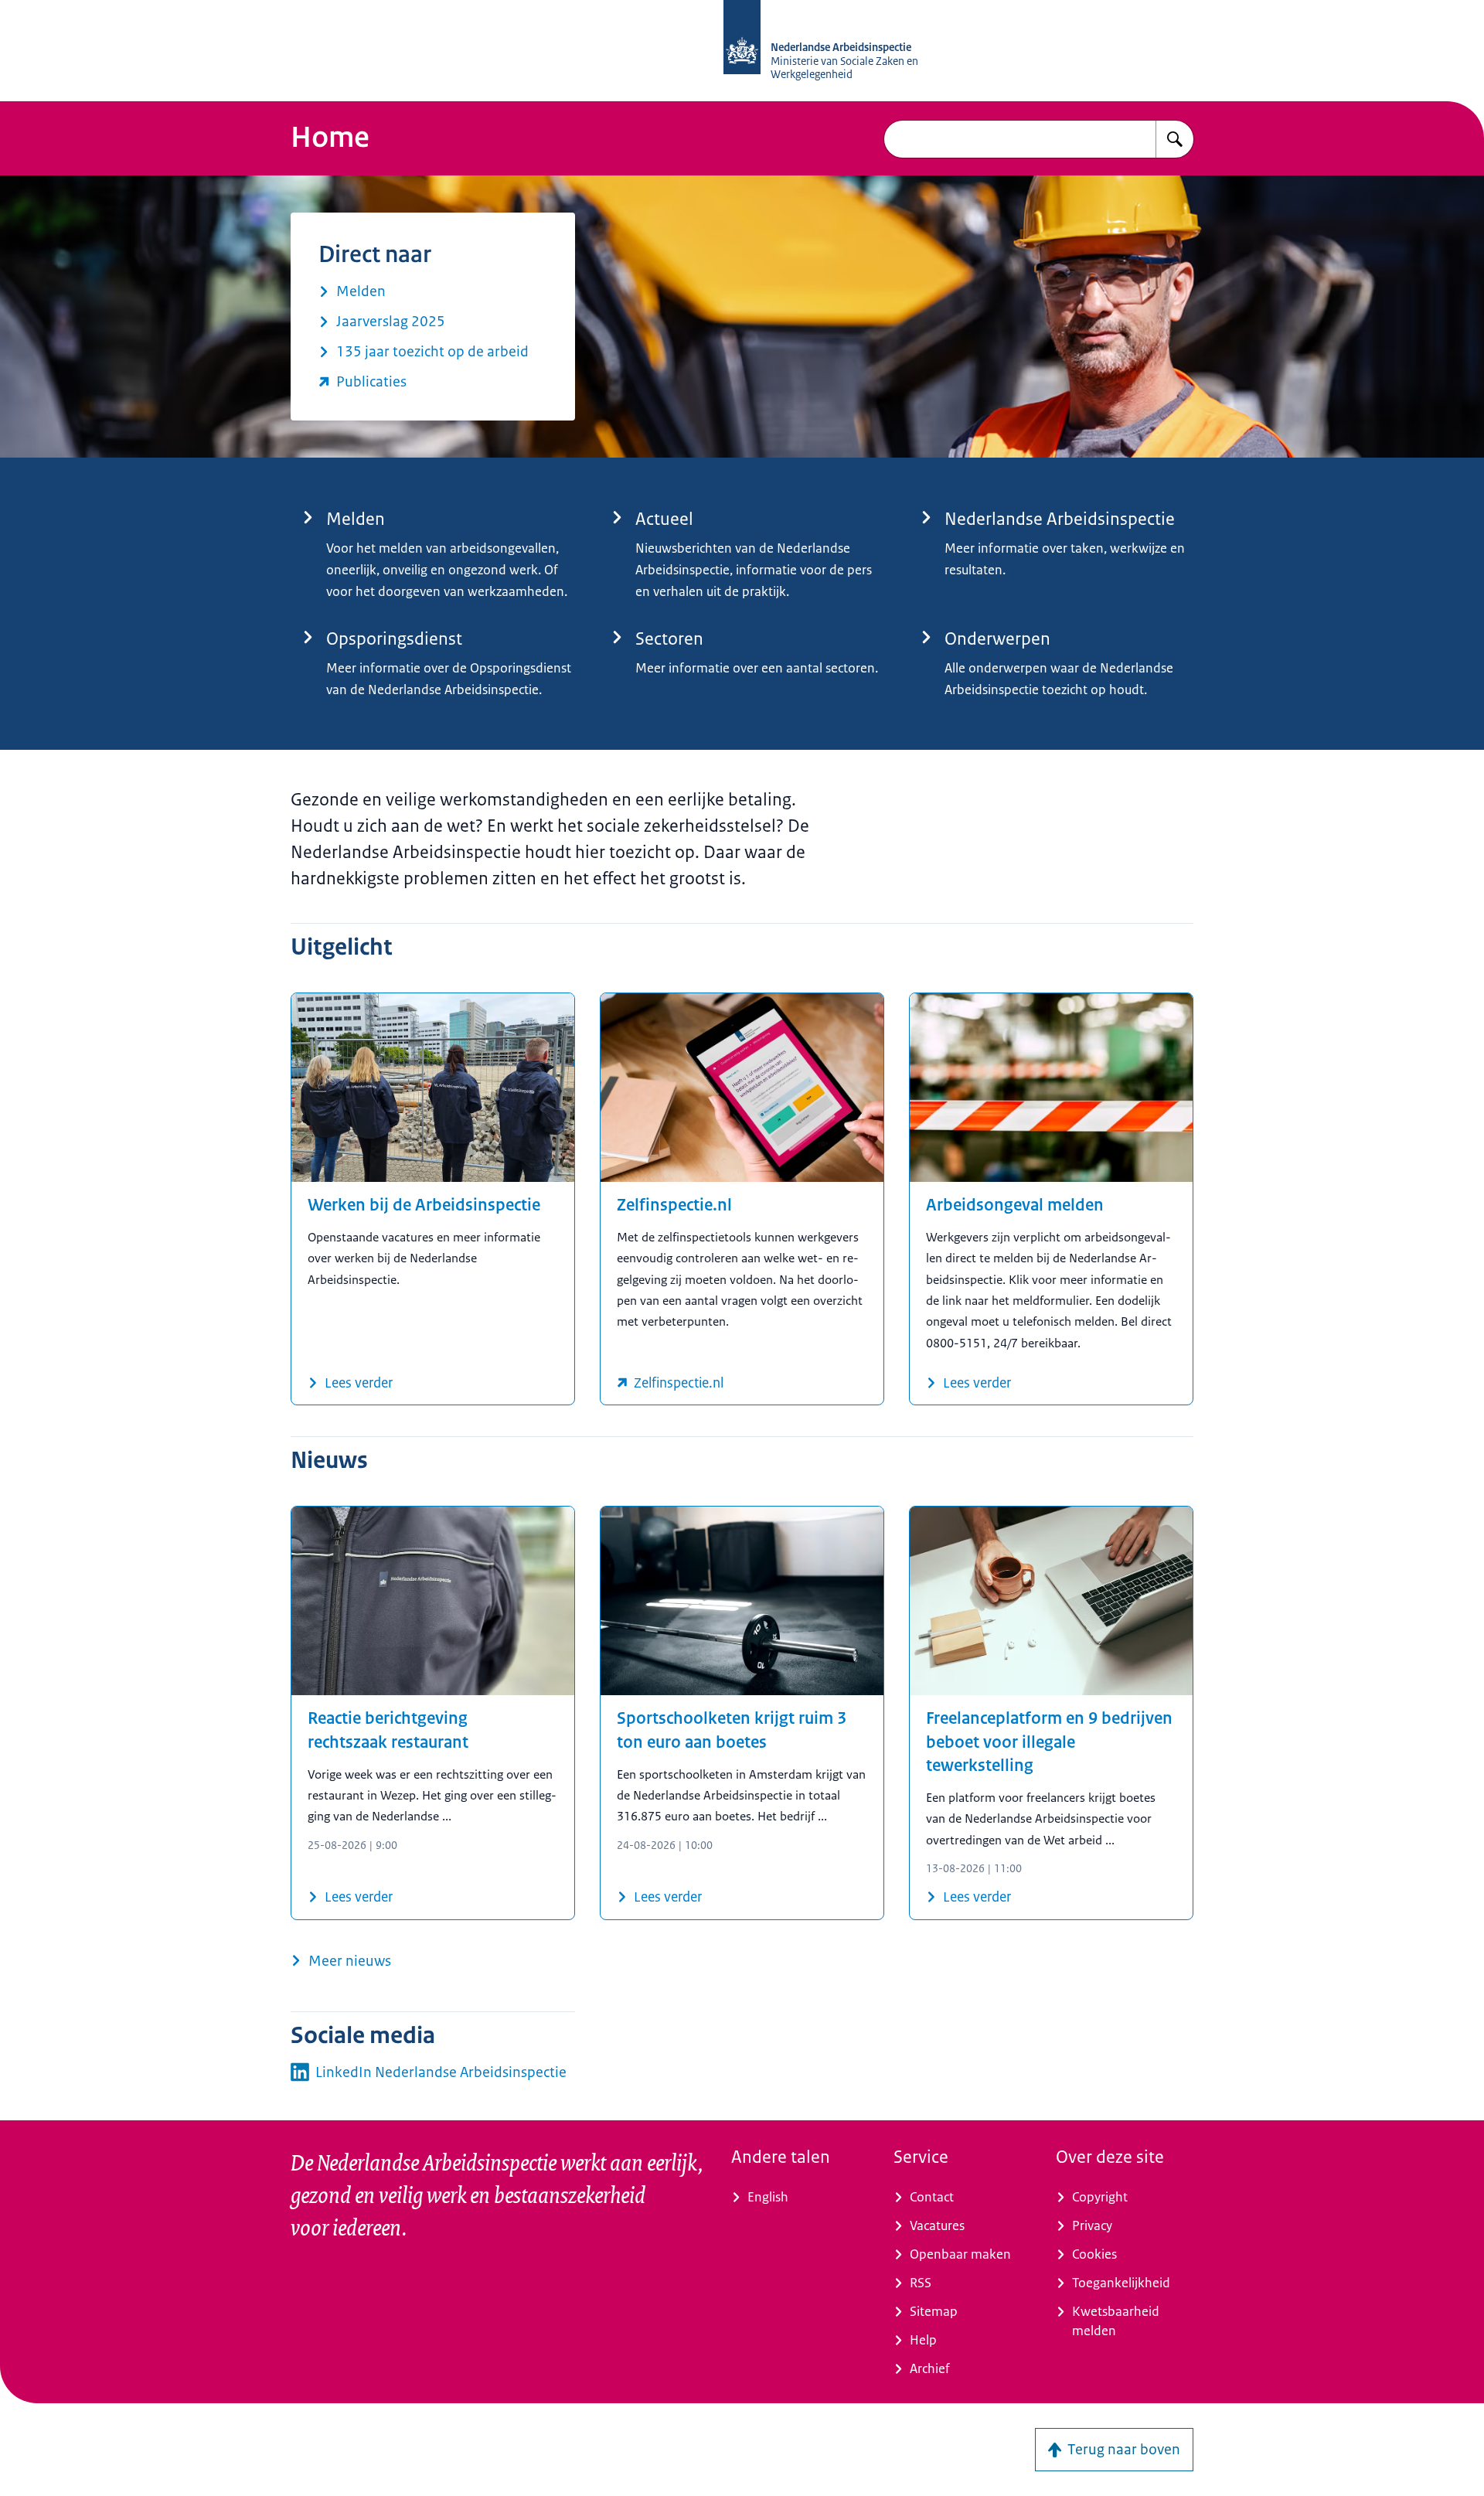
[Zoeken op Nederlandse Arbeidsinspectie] (1175, 139)
